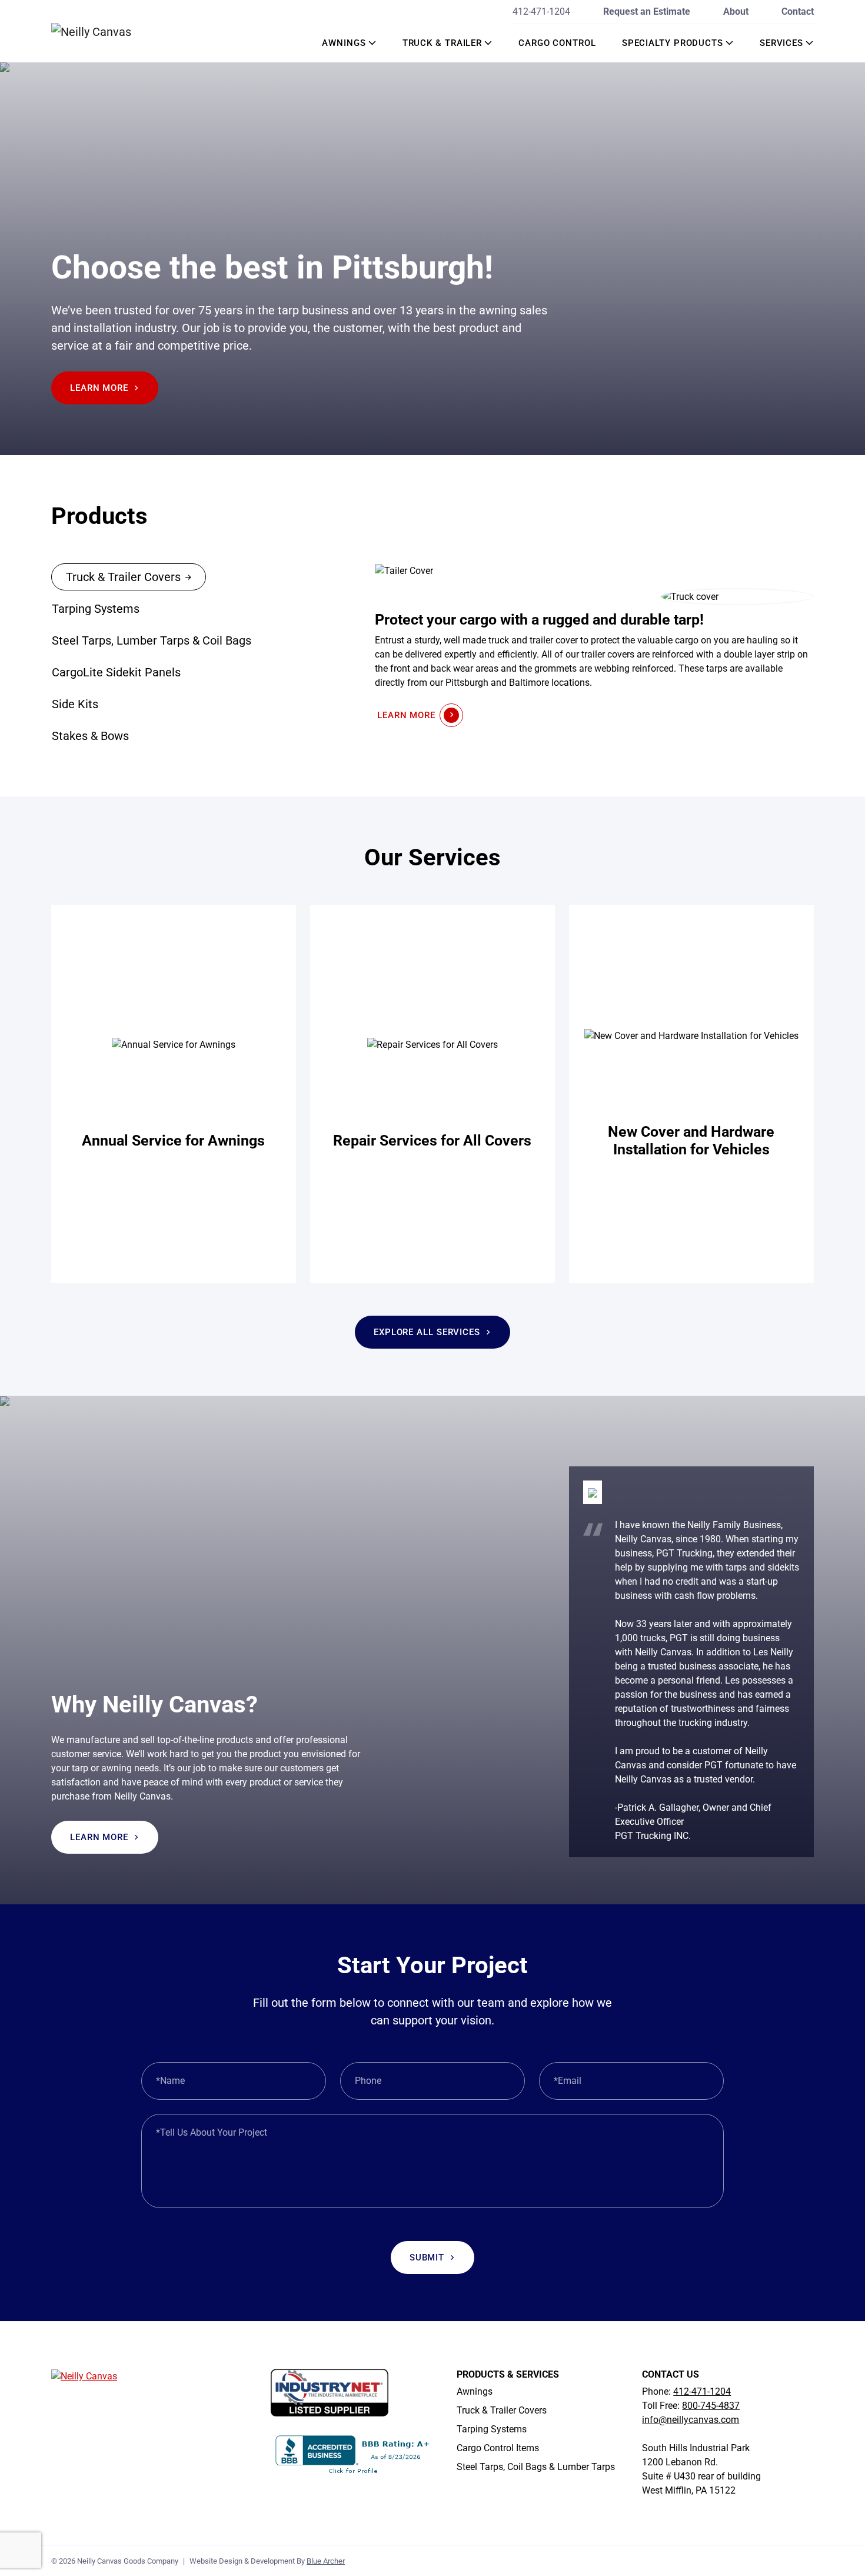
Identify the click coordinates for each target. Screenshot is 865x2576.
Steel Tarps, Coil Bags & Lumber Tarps (536, 2467)
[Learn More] (174, 1094)
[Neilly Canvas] (109, 31)
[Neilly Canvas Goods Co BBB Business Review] (353, 2454)
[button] (372, 43)
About (736, 11)
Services (781, 43)
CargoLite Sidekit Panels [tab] (116, 672)
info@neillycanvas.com (691, 2420)
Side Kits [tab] (75, 704)
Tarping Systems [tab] (96, 609)
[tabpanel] (594, 645)
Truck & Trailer (443, 43)
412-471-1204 (541, 11)
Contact (798, 11)
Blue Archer (326, 2561)
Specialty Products (673, 43)
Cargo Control (557, 43)
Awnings (344, 43)
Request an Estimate (647, 11)
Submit (427, 2258)
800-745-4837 (711, 2406)
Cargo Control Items (498, 2449)
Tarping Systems (492, 2430)
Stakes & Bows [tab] (90, 736)
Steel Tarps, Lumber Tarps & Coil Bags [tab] (152, 640)
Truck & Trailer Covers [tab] (123, 577)
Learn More (99, 388)
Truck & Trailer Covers (502, 2411)
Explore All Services (427, 1332)
